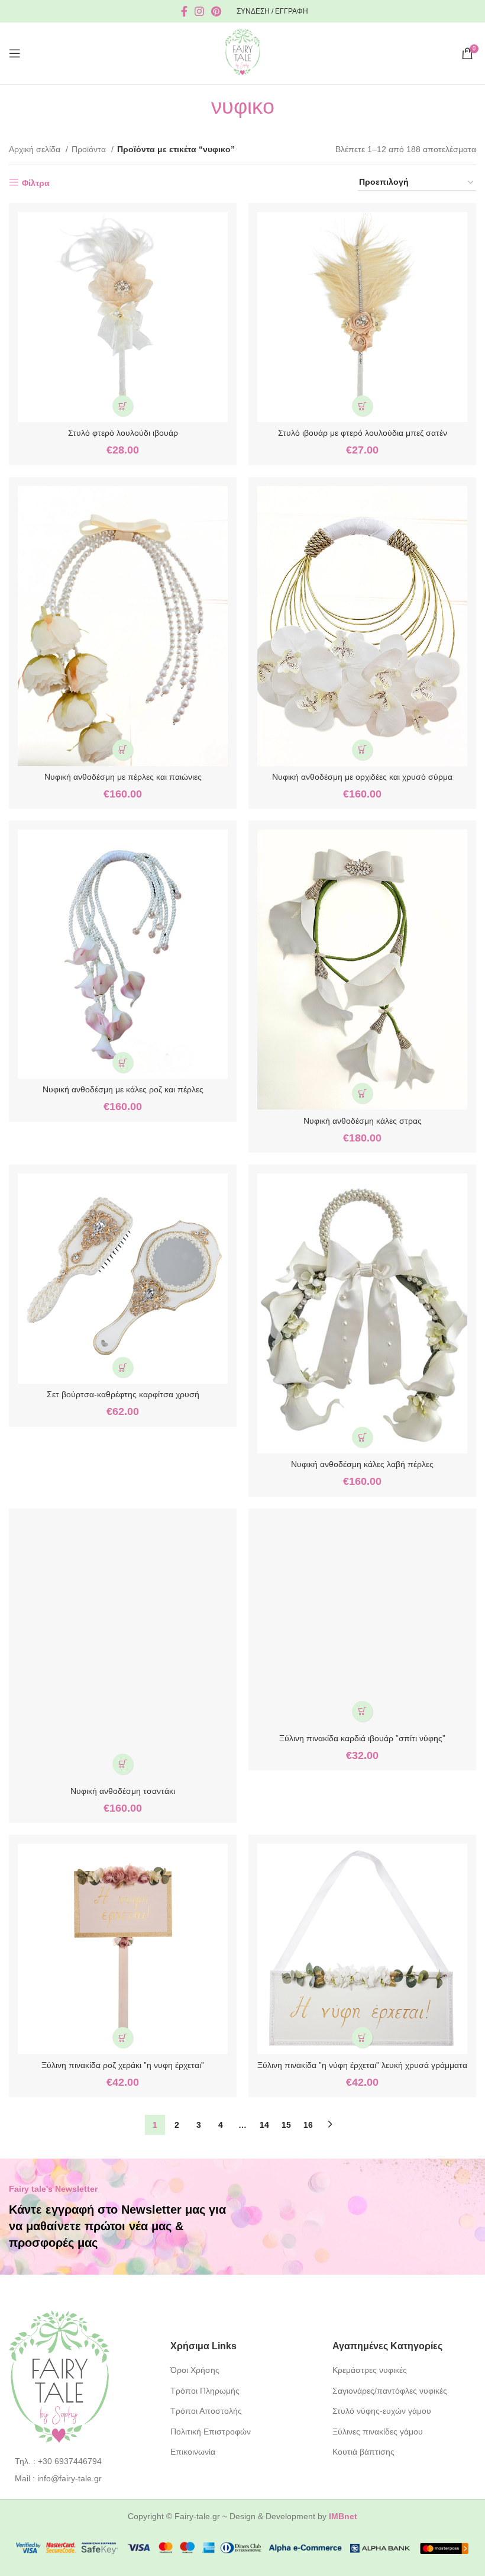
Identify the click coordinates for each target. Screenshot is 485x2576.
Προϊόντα (90, 149)
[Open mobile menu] (15, 53)
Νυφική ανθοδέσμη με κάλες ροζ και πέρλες (123, 1089)
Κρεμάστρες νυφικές (370, 2370)
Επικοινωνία (193, 2452)
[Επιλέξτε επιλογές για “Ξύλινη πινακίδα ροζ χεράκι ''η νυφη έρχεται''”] (123, 2038)
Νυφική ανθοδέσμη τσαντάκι (123, 1791)
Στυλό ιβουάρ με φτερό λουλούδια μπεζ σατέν (363, 433)
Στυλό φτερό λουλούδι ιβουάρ (123, 433)
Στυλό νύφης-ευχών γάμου (382, 2411)
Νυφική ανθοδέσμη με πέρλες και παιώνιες (123, 777)
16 (308, 2125)
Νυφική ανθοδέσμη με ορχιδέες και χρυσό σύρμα (362, 777)
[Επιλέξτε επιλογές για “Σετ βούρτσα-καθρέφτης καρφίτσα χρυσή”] (123, 1367)
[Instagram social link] (199, 11)
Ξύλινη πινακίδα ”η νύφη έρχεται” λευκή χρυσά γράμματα (362, 2065)
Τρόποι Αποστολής (206, 2411)
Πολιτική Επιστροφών (211, 2432)
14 (264, 2125)
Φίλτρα (36, 183)
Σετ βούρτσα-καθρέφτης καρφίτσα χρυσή (123, 1394)
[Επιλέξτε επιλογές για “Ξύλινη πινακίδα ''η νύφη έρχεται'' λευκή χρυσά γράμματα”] (362, 2038)
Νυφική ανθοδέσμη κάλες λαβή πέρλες (362, 1464)
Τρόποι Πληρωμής (205, 2391)
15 (286, 2125)
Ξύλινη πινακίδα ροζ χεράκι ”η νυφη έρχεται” (123, 2065)
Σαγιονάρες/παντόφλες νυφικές (390, 2391)
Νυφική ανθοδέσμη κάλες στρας (363, 1121)
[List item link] (81, 2461)
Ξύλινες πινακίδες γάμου (378, 2432)
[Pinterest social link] (216, 11)
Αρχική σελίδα (36, 149)
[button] (123, 406)
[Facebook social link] (184, 11)
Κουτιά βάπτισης (363, 2452)
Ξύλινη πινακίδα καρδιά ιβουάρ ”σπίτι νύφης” (362, 1738)
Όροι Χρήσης (195, 2370)
